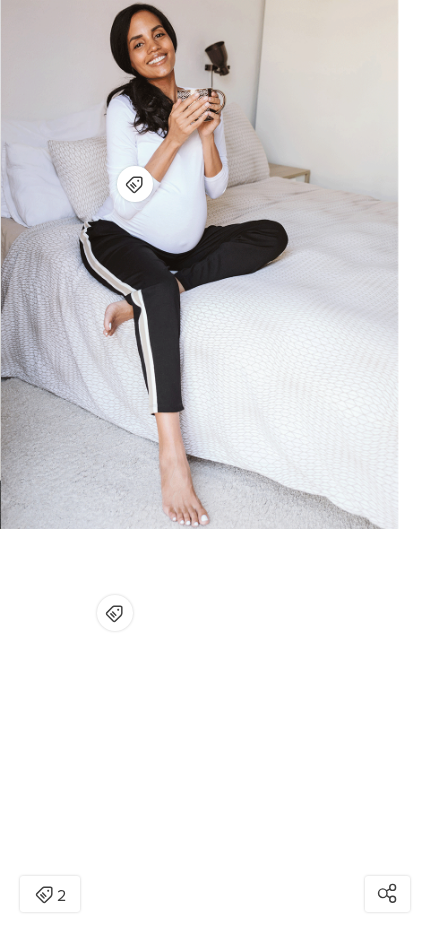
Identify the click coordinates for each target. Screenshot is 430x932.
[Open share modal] (387, 894)
